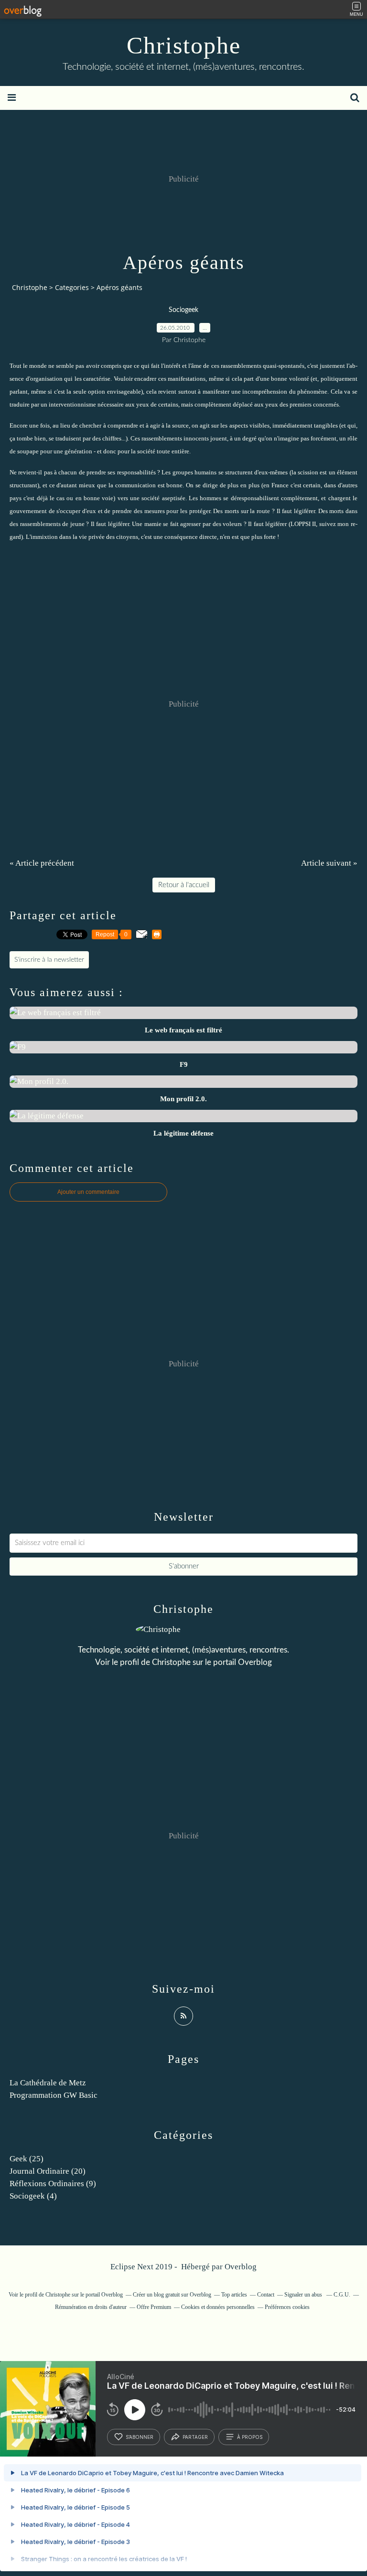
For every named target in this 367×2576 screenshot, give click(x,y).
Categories (72, 287)
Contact (266, 2295)
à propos (250, 2437)
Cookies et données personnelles (218, 2307)
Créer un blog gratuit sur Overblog (172, 2295)
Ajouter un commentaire (88, 1192)
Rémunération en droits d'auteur (91, 2307)
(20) (48, 2171)
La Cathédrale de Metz (48, 2083)
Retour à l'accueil (184, 885)
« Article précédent (42, 863)
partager (195, 2437)
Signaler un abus (304, 2295)
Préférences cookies (287, 2307)
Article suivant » (329, 863)
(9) (53, 2184)
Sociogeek (183, 310)
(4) (33, 2196)
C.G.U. (342, 2295)
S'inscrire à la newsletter (49, 960)
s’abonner (140, 2437)
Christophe (184, 45)
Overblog (241, 2267)
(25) (27, 2159)
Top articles (234, 2295)
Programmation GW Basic (54, 2095)
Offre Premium (154, 2307)
